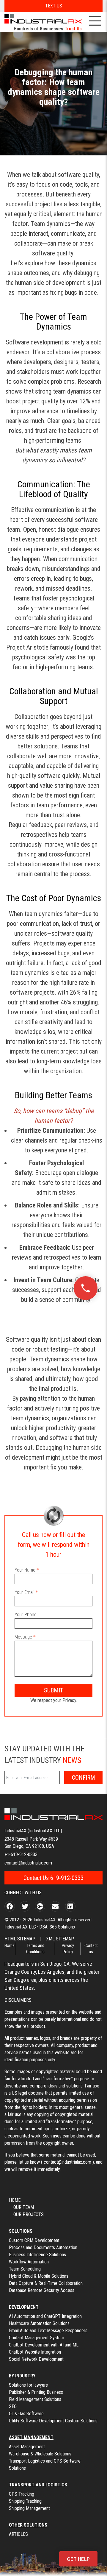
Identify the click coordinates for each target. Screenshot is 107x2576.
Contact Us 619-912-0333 (53, 1878)
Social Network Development (36, 2359)
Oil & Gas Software (26, 2414)
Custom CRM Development (34, 2240)
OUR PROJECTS (29, 2214)
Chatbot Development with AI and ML (44, 2345)
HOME (15, 2200)
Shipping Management (29, 2508)
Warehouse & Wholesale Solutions (40, 2454)
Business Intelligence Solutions (37, 2255)
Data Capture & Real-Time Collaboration (46, 2283)
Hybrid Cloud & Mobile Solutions (39, 2276)
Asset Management (27, 2447)
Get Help (78, 2559)
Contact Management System (37, 2338)
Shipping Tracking (25, 2501)
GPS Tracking (22, 2494)
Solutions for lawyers (28, 2385)
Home (10, 1945)
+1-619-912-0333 (21, 1855)
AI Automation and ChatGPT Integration (45, 2316)
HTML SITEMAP (20, 1939)
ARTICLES (18, 2534)
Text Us (54, 6)
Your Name (25, 1570)
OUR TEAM (24, 2207)
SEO (13, 2406)
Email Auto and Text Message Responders (48, 2331)
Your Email (25, 1592)
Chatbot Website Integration (35, 2352)
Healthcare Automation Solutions (39, 2323)
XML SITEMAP (60, 1939)
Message (23, 1637)
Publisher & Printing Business (36, 2392)
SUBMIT (53, 1690)
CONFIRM (84, 1778)
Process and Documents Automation (43, 2247)
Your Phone (26, 1615)
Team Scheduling (25, 2269)
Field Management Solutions (35, 2399)
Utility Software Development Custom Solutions (53, 2421)
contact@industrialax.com (28, 1863)
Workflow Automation (29, 2262)
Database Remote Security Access (42, 2290)
